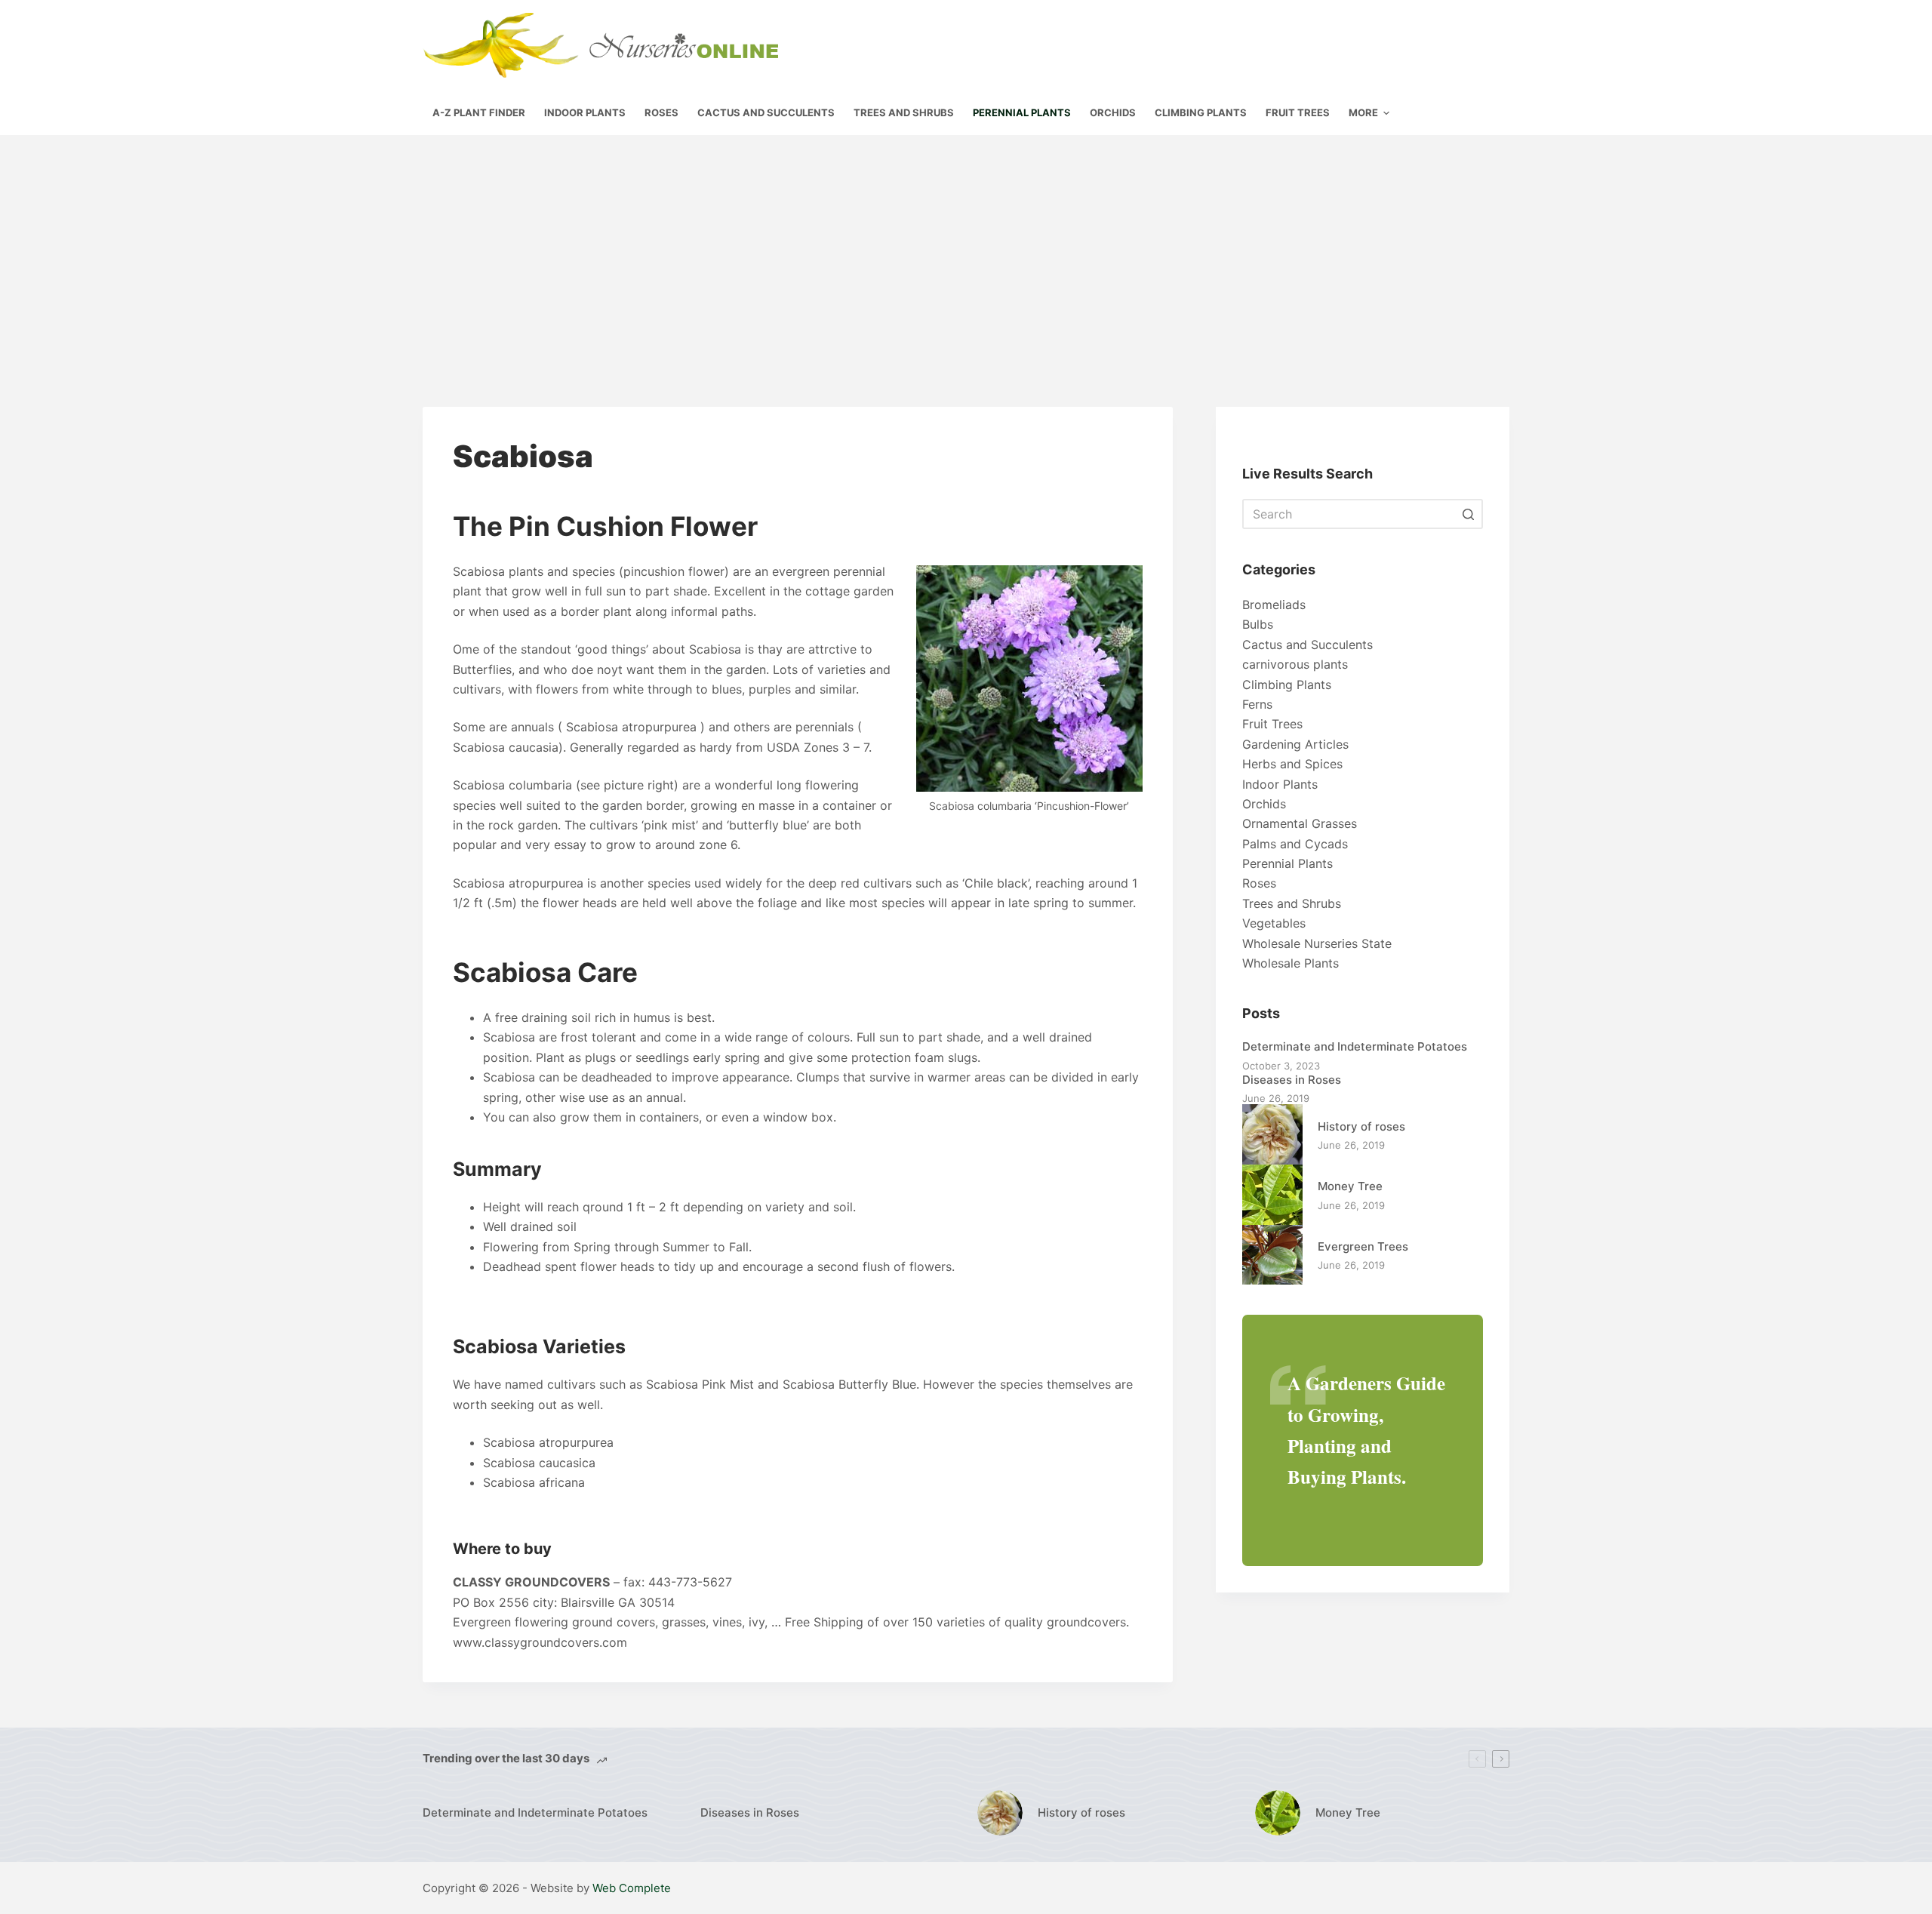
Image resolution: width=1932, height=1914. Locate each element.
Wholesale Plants (1291, 963)
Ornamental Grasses (1300, 823)
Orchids (1264, 804)
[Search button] (1468, 514)
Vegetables (1274, 923)
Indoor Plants (1280, 784)
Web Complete (632, 1888)
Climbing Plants (1287, 685)
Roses (1259, 883)
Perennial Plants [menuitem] (1022, 112)
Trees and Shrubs (1292, 903)
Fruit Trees (1272, 724)
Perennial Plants (1287, 863)
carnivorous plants (1295, 664)
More (1363, 112)
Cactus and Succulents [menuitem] (766, 112)
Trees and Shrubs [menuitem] (904, 112)
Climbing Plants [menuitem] (1201, 112)
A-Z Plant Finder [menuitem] (479, 112)
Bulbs (1258, 624)
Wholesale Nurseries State (1317, 943)
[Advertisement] (966, 248)
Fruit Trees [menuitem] (1298, 112)
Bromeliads (1274, 605)
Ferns (1257, 704)
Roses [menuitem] (661, 112)
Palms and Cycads (1295, 844)
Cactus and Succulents (1307, 645)
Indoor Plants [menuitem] (585, 112)
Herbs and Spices (1292, 764)
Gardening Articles (1295, 744)
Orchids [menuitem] (1113, 112)
